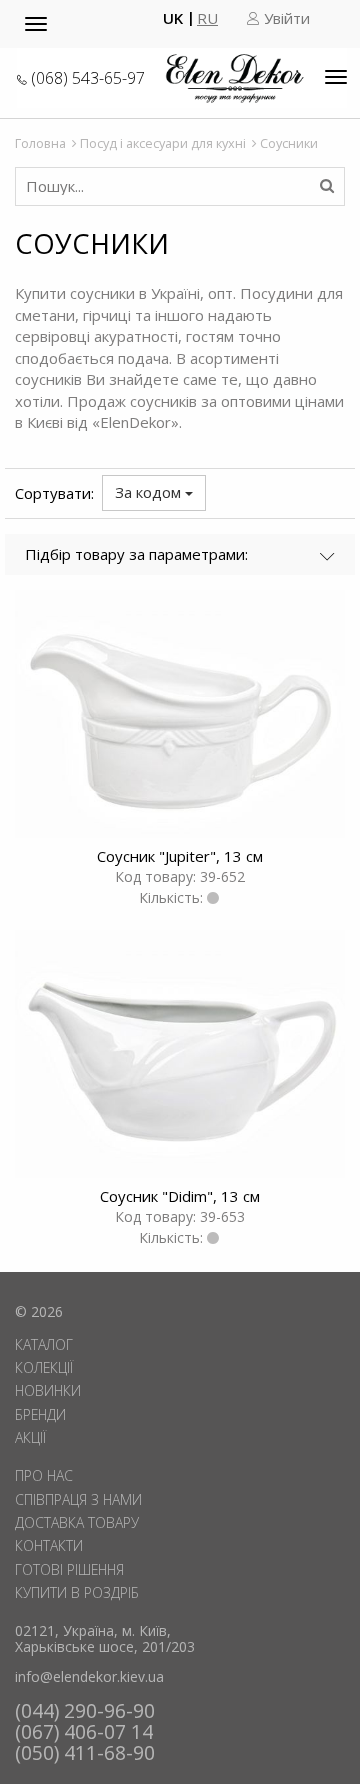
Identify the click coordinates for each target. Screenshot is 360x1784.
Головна (40, 143)
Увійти (285, 18)
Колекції (44, 1367)
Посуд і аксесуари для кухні (163, 143)
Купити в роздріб (77, 1592)
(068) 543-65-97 (88, 78)
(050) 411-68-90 (85, 1752)
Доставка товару (77, 1522)
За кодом (150, 492)
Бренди (40, 1414)
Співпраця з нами (78, 1499)
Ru (207, 18)
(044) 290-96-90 (85, 1710)
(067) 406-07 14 (84, 1731)
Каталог (44, 1344)
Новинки (48, 1390)
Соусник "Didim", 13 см (180, 1196)
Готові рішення (69, 1569)
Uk (173, 18)
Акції (30, 1437)
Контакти (49, 1545)
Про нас (44, 1475)
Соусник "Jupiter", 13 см (180, 856)
